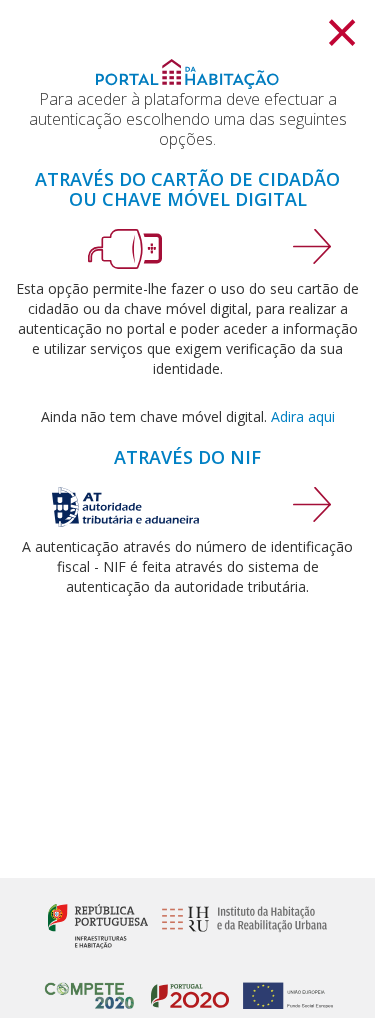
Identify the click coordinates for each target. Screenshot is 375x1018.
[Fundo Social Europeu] (282, 986)
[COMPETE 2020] (89, 986)
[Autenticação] (312, 244)
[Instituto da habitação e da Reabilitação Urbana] (239, 924)
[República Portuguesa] (97, 924)
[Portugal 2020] (185, 986)
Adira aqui (303, 416)
